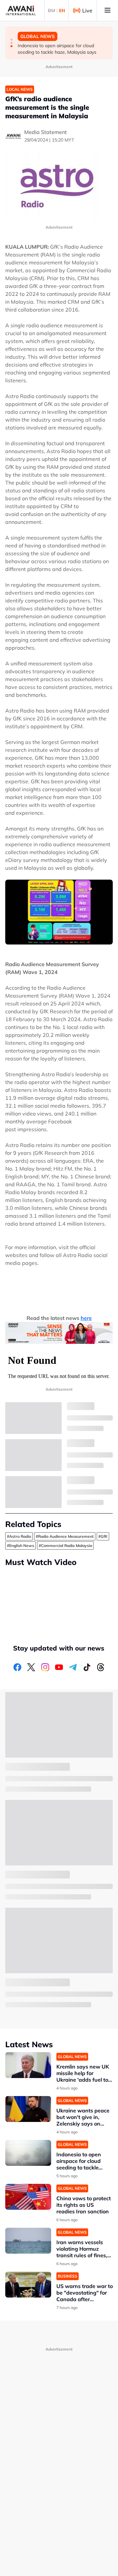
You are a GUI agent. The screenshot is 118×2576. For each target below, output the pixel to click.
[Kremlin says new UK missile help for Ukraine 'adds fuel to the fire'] (28, 2065)
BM (51, 10)
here (86, 1318)
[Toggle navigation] (108, 10)
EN (62, 10)
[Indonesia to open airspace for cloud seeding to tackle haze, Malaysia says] (28, 2153)
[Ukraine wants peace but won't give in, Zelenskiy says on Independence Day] (28, 2109)
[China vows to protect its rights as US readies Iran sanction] (28, 2197)
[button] (11, 40)
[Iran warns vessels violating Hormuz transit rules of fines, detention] (28, 2241)
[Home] (21, 10)
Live (87, 10)
